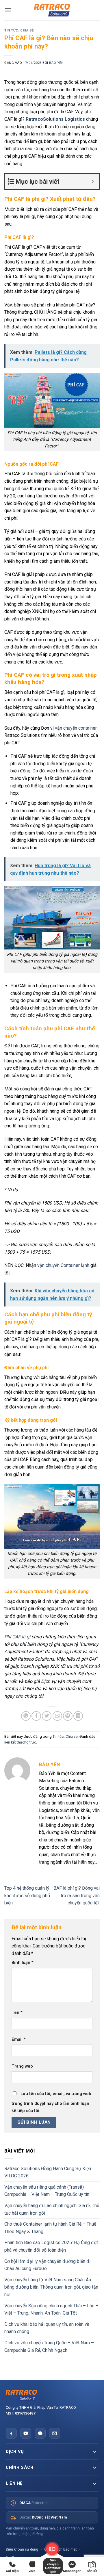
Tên (17, 2013)
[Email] (55, 2433)
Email (19, 2039)
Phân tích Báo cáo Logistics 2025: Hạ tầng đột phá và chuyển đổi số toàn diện (51, 2246)
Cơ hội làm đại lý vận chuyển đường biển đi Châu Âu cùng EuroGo (47, 2265)
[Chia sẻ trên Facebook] (36, 1716)
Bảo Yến (56, 63)
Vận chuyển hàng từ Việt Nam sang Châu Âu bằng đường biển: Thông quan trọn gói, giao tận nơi (51, 2287)
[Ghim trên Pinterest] (68, 1716)
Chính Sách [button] (19, 2467)
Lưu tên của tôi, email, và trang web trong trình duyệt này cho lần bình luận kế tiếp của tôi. (51, 2102)
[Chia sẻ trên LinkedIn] (78, 1716)
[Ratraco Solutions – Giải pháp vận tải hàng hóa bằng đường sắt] (52, 10)
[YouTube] (26, 2433)
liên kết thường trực (20, 1742)
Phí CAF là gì (17, 1637)
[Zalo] (40, 2433)
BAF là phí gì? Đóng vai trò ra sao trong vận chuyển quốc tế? (77, 1895)
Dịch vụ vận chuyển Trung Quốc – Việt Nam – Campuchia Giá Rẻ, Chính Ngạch (49, 2347)
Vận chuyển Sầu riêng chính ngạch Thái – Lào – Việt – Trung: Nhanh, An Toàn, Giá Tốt (51, 2310)
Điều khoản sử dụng (22, 2549)
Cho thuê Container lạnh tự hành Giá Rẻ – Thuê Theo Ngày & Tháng (50, 2228)
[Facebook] (11, 2433)
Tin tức (11, 30)
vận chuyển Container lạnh (63, 1265)
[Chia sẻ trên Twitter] (47, 1716)
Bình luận (23, 1963)
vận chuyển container (76, 728)
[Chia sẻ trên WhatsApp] (26, 1716)
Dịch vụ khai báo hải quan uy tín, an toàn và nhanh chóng (47, 2328)
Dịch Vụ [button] (15, 2452)
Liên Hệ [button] (14, 2483)
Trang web (22, 2066)
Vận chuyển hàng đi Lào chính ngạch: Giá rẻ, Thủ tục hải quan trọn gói (52, 2209)
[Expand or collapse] (93, 182)
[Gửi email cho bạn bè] (57, 1716)
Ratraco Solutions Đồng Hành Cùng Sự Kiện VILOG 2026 (48, 2172)
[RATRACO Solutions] (52, 2395)
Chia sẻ (27, 30)
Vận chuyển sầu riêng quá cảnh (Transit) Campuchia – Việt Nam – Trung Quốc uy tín (47, 2191)
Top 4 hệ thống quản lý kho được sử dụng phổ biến (27, 1895)
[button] (8, 10)
